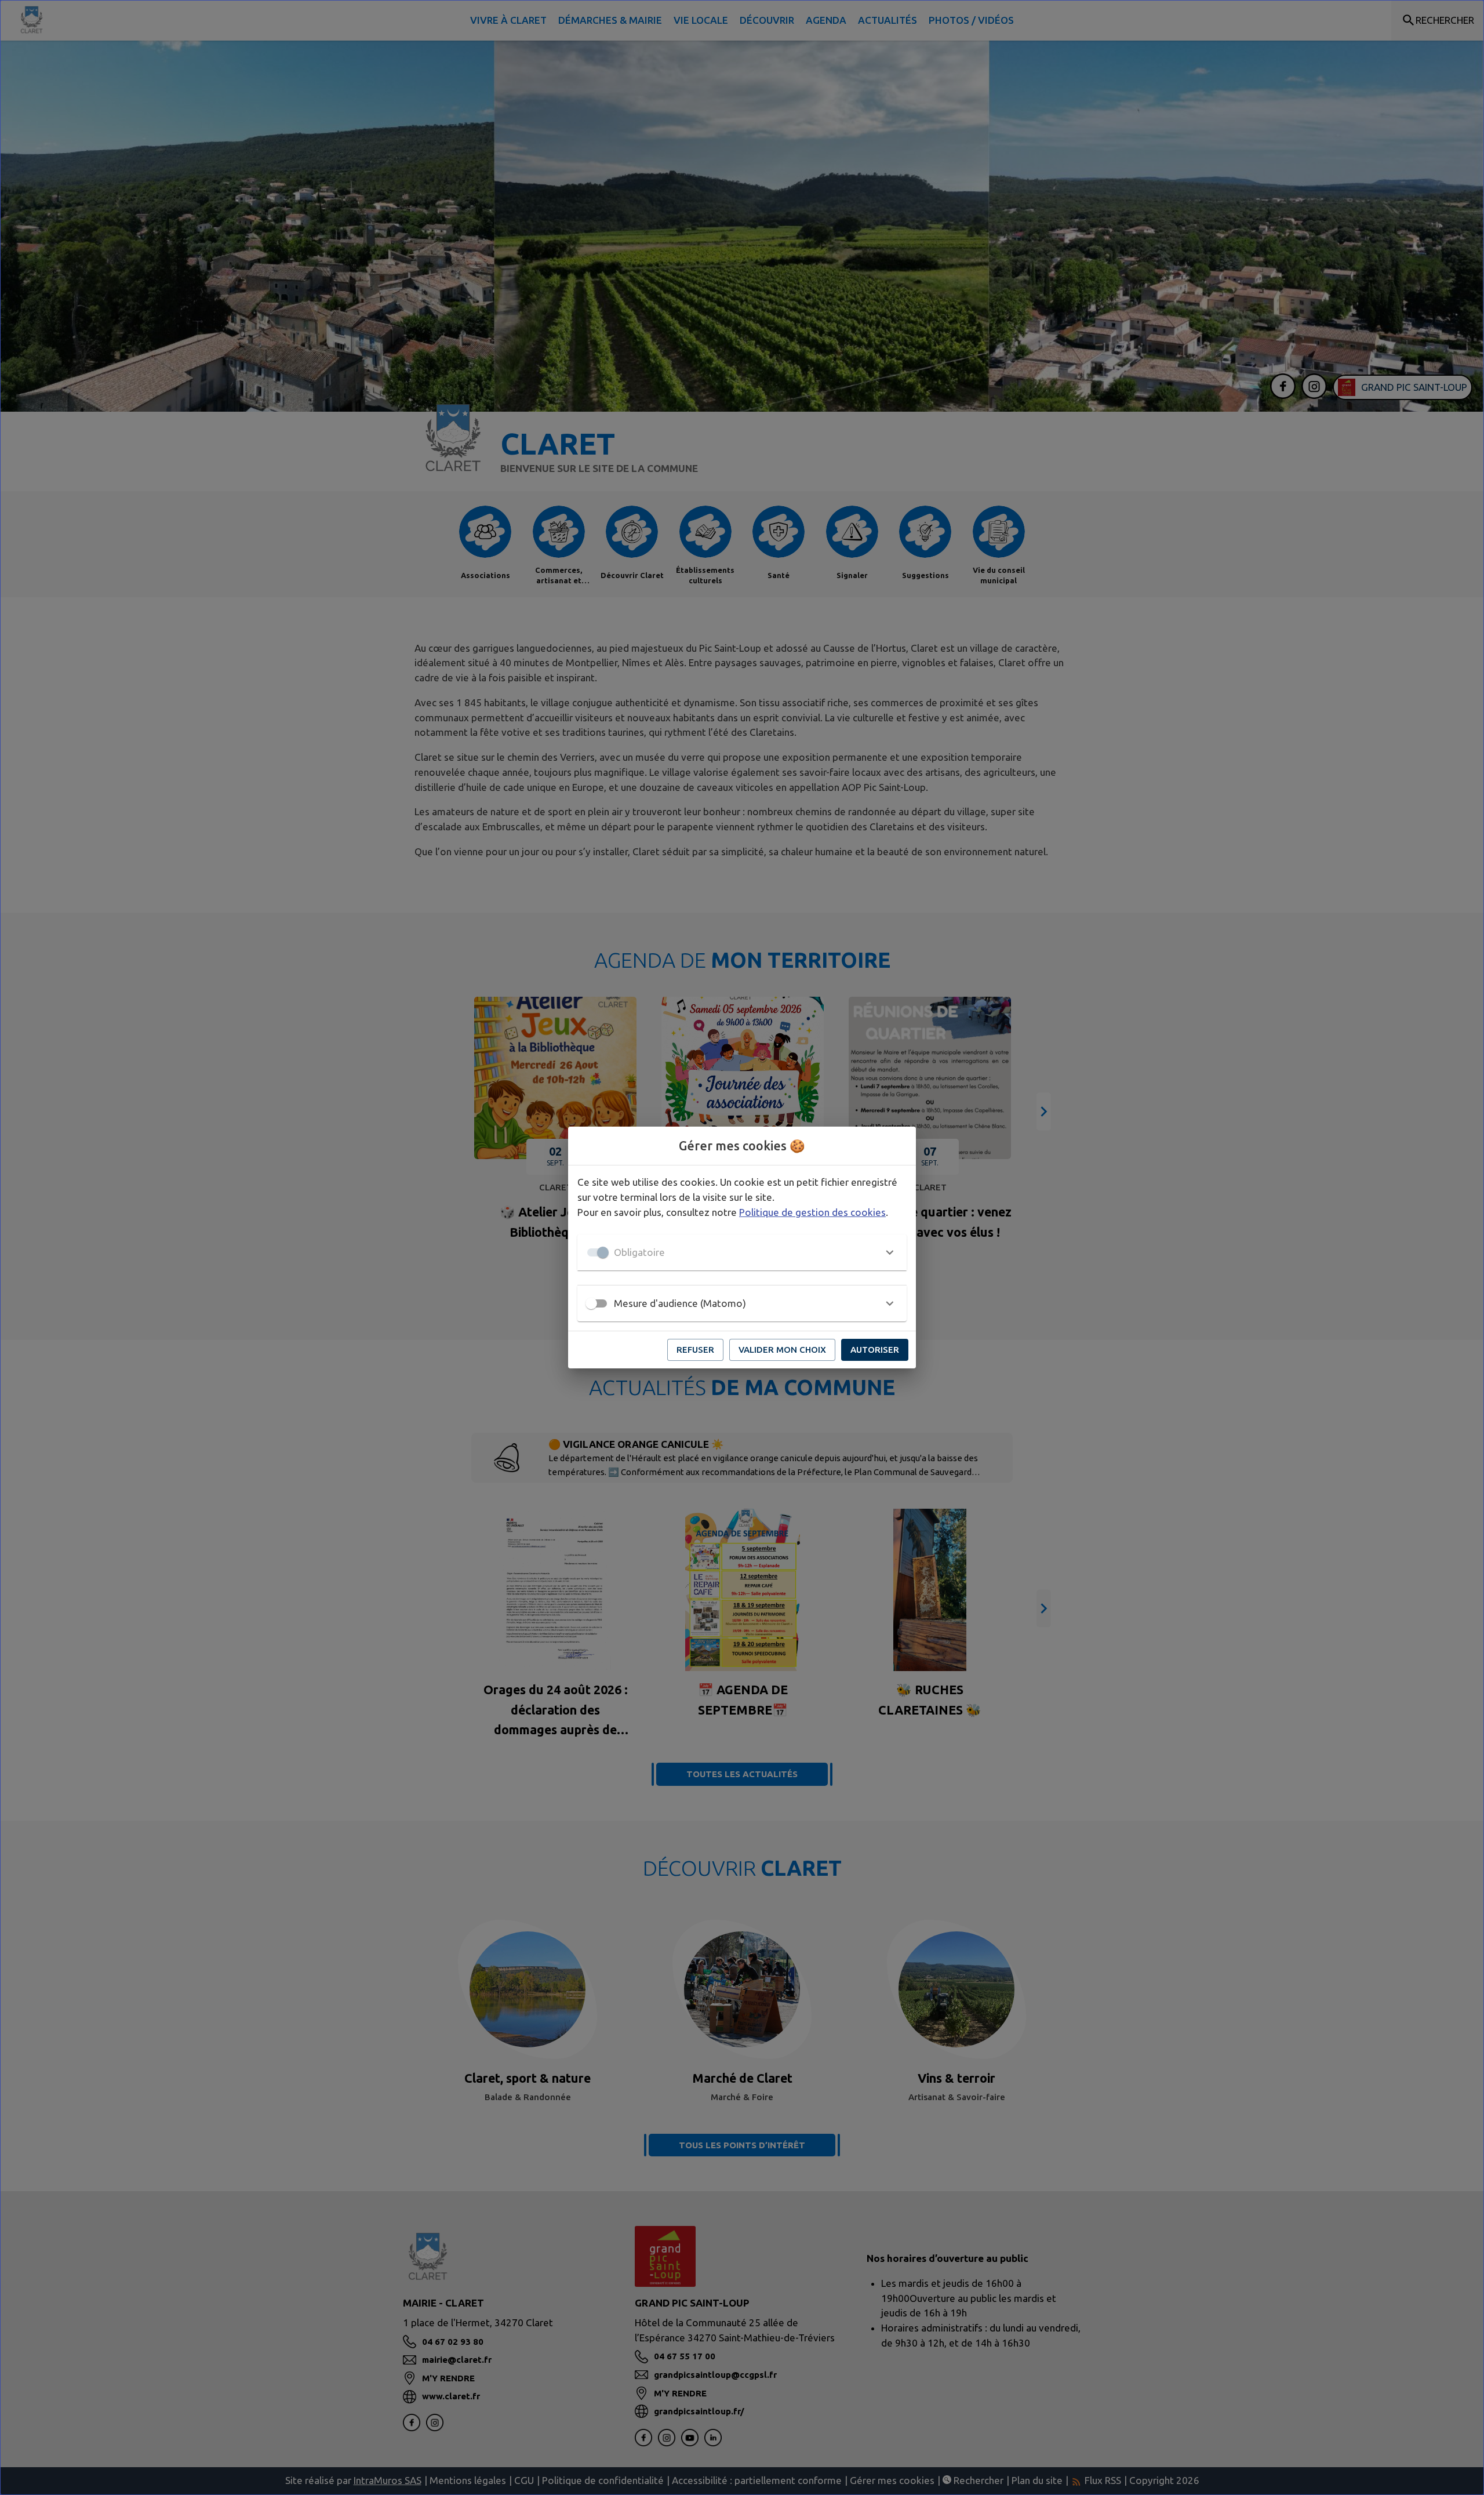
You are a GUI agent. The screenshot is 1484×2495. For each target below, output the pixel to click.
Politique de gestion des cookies (812, 1212)
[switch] (591, 1303)
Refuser (695, 1350)
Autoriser (875, 1350)
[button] (742, 1252)
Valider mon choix (782, 1350)
